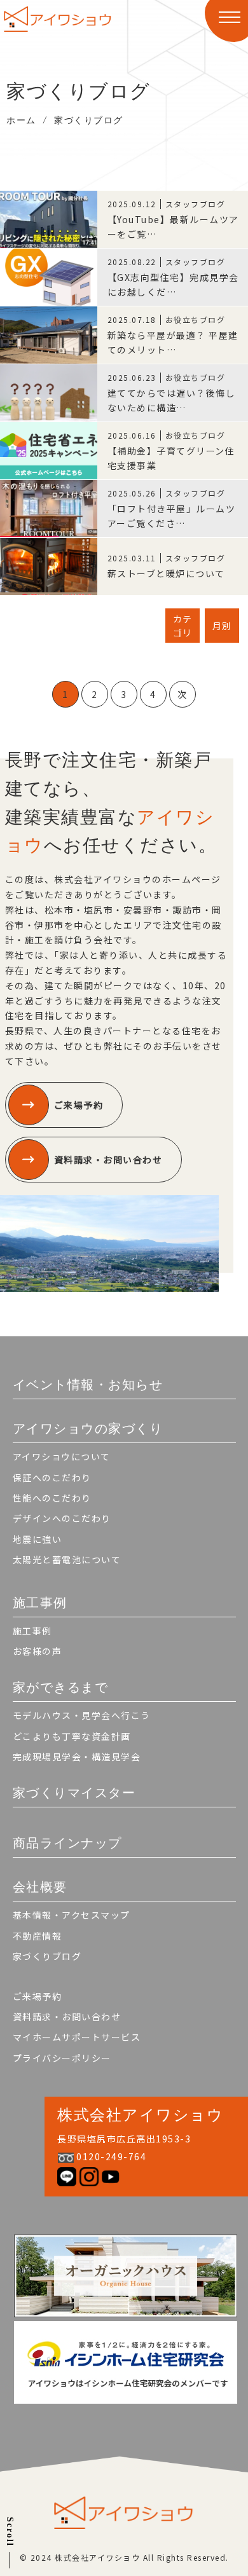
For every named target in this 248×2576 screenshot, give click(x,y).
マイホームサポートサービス (77, 2037)
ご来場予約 (79, 1105)
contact (204, 2560)
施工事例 (32, 1631)
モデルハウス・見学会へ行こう (82, 1715)
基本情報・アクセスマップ (72, 1915)
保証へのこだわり (52, 1477)
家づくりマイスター (74, 1793)
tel (55, 2560)
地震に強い (38, 1539)
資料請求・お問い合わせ (108, 1160)
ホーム (21, 120)
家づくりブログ (47, 1956)
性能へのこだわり (52, 1498)
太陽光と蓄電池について (67, 1559)
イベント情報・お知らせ (88, 1385)
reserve (121, 2560)
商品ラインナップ (67, 1843)
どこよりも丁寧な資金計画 (72, 1736)
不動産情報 (38, 1936)
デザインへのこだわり (62, 1518)
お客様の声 (38, 1651)
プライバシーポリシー (62, 2058)
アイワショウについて (62, 1456)
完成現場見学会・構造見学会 (77, 1757)
